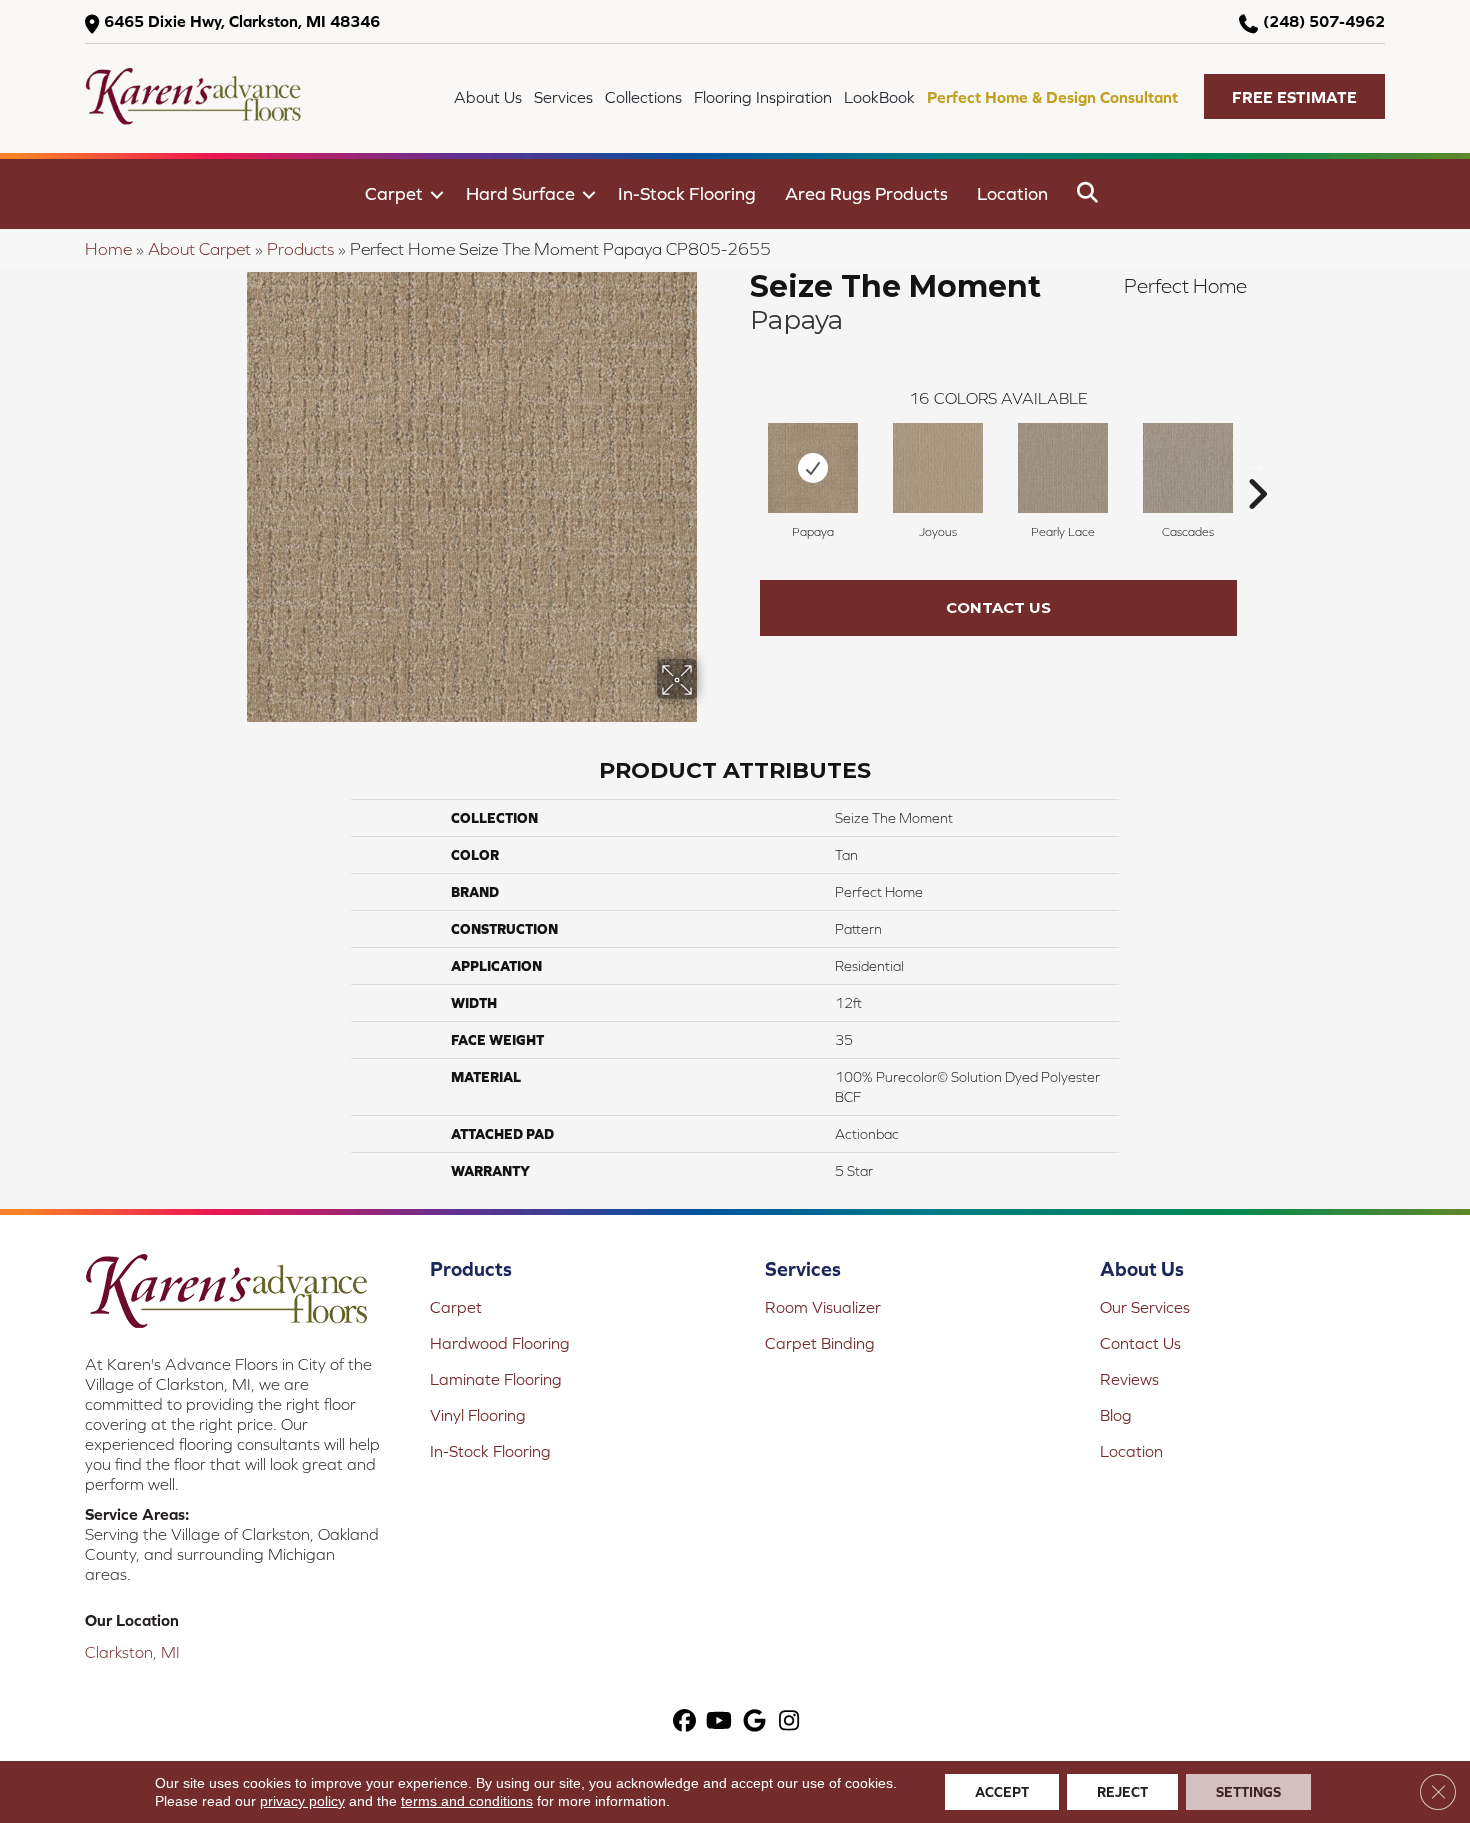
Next (1257, 464)
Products (300, 249)
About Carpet (199, 249)
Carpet (394, 193)
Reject (1122, 1792)
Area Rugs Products (866, 193)
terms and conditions (467, 1801)
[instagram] (789, 1722)
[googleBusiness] (754, 1722)
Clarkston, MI (132, 1652)
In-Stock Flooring (687, 193)
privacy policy (302, 1801)
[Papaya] (813, 468)
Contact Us (998, 607)
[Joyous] (938, 468)
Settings (1248, 1792)
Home (108, 249)
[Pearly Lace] (1063, 468)
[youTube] (719, 1722)
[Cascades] (1188, 468)
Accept (1002, 1792)
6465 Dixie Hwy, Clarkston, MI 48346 (242, 21)
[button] (1294, 96)
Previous (740, 464)
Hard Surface (520, 193)
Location (1012, 193)
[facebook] (684, 1722)
